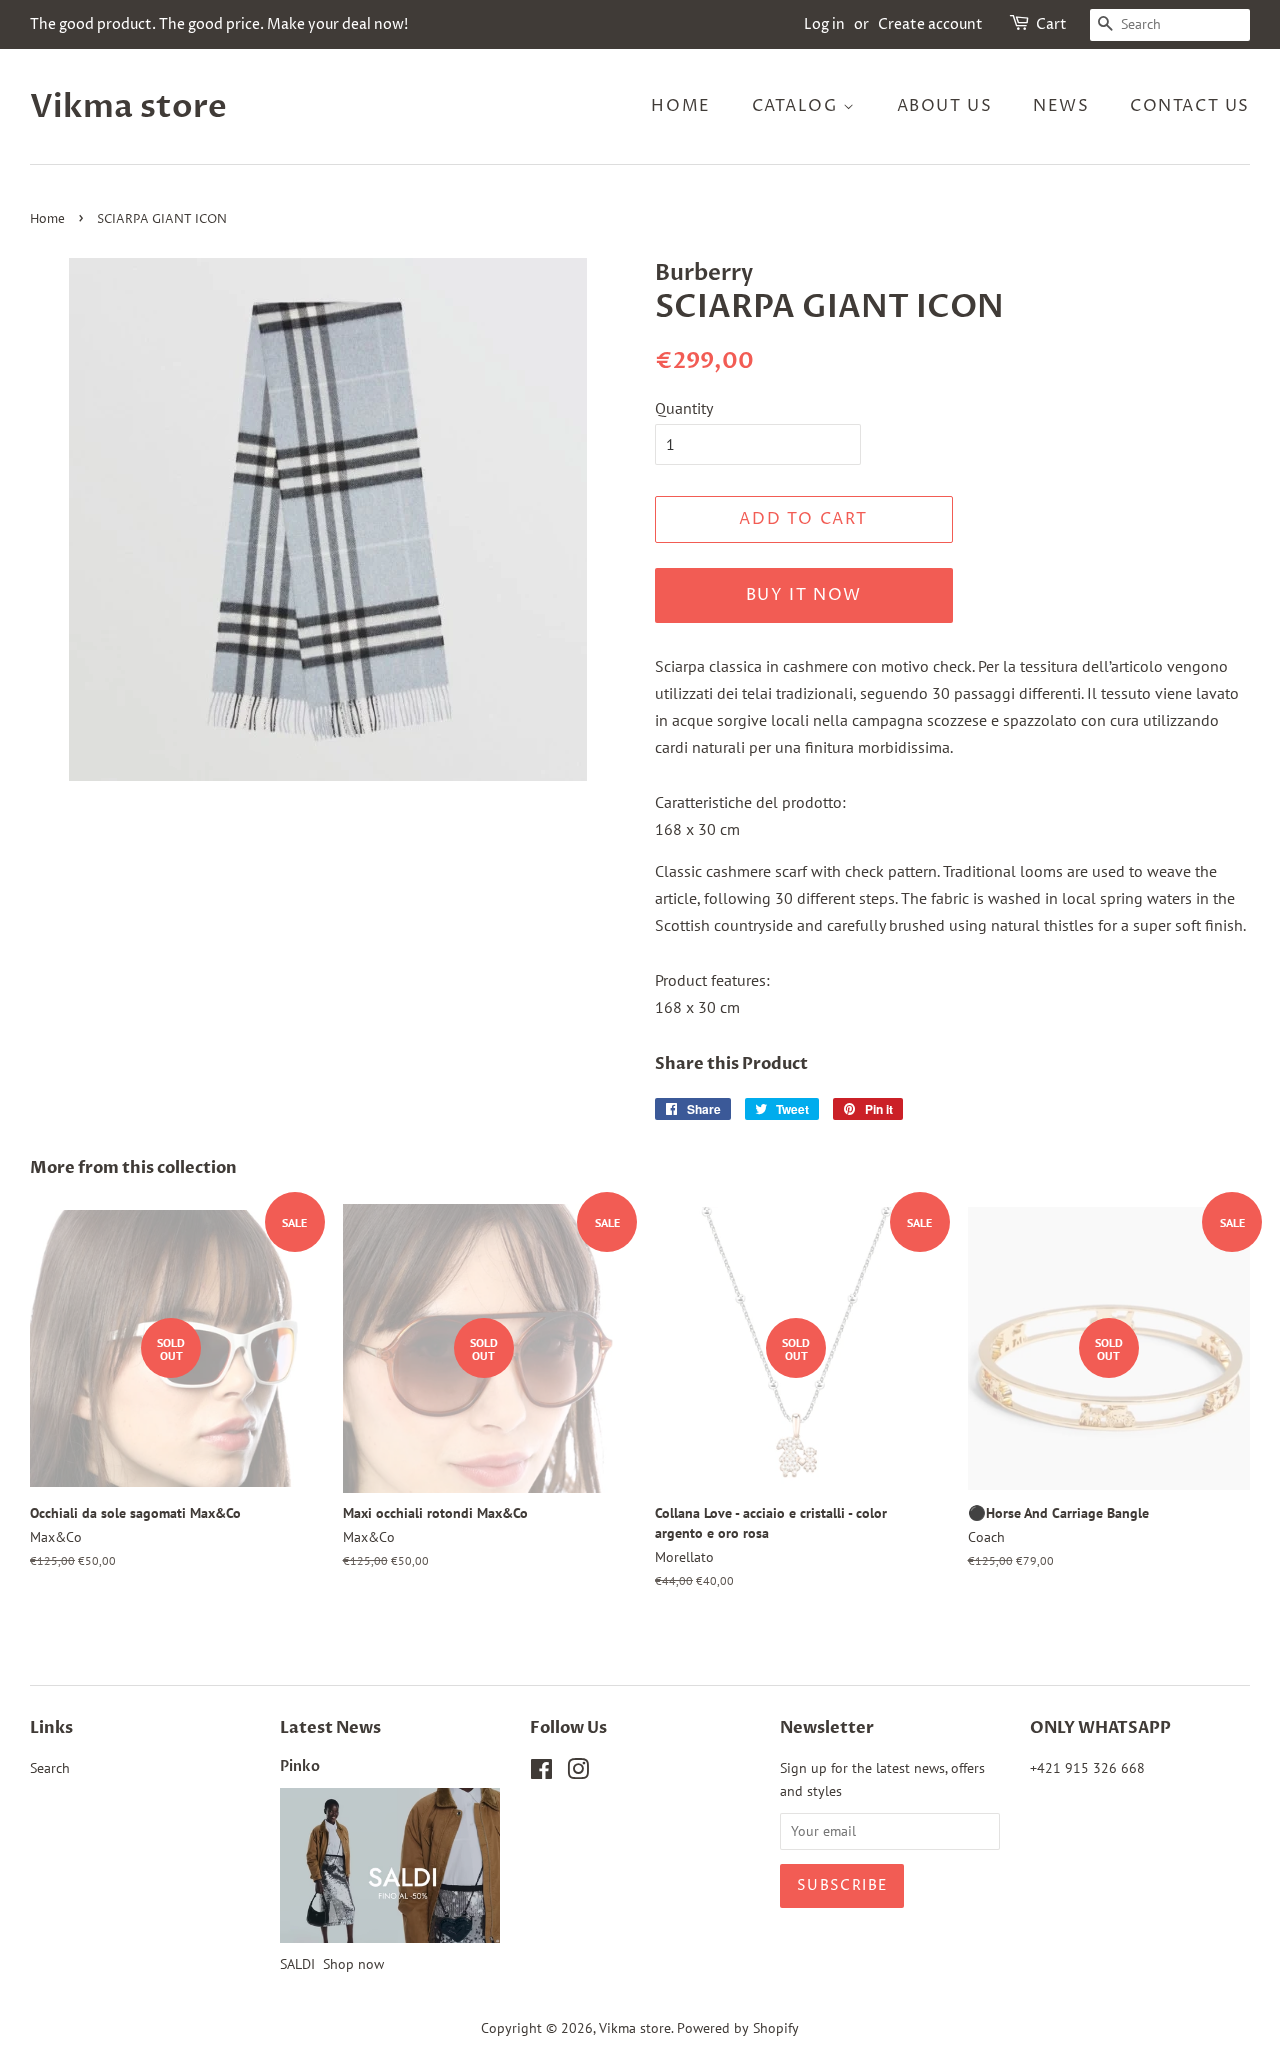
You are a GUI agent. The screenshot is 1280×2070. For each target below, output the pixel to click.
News (1061, 106)
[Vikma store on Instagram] (578, 1773)
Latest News (330, 1728)
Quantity (684, 408)
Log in (824, 24)
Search (50, 1768)
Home (680, 106)
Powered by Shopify (738, 2028)
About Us (945, 106)
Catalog (798, 106)
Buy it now (804, 595)
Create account (930, 24)
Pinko (300, 1767)
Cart (1051, 24)
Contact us (1190, 106)
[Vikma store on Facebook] (541, 1773)
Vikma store (128, 107)
